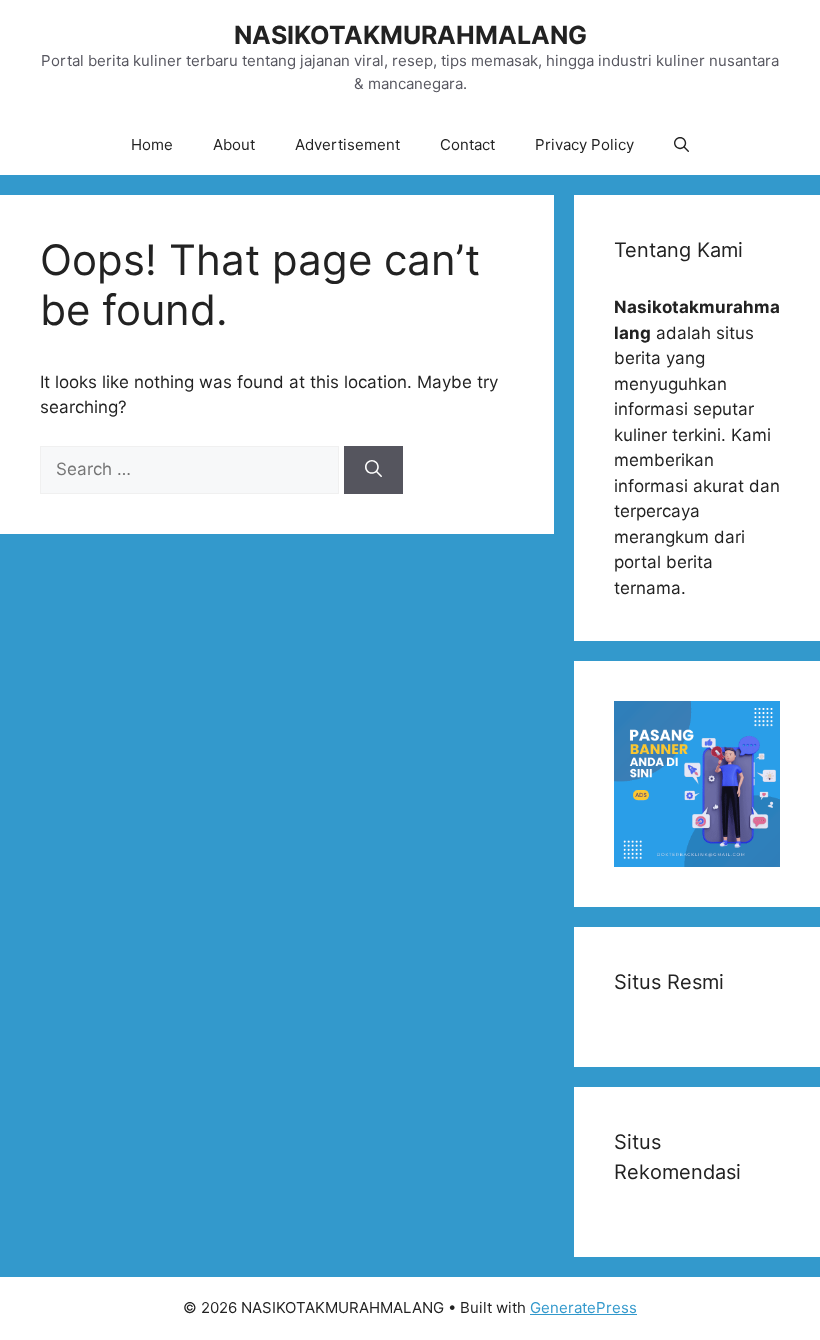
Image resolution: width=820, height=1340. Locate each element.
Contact (467, 144)
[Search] (373, 470)
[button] (681, 145)
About (234, 144)
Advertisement (347, 144)
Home (152, 144)
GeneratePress (583, 1307)
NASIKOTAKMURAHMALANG (410, 35)
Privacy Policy (584, 144)
